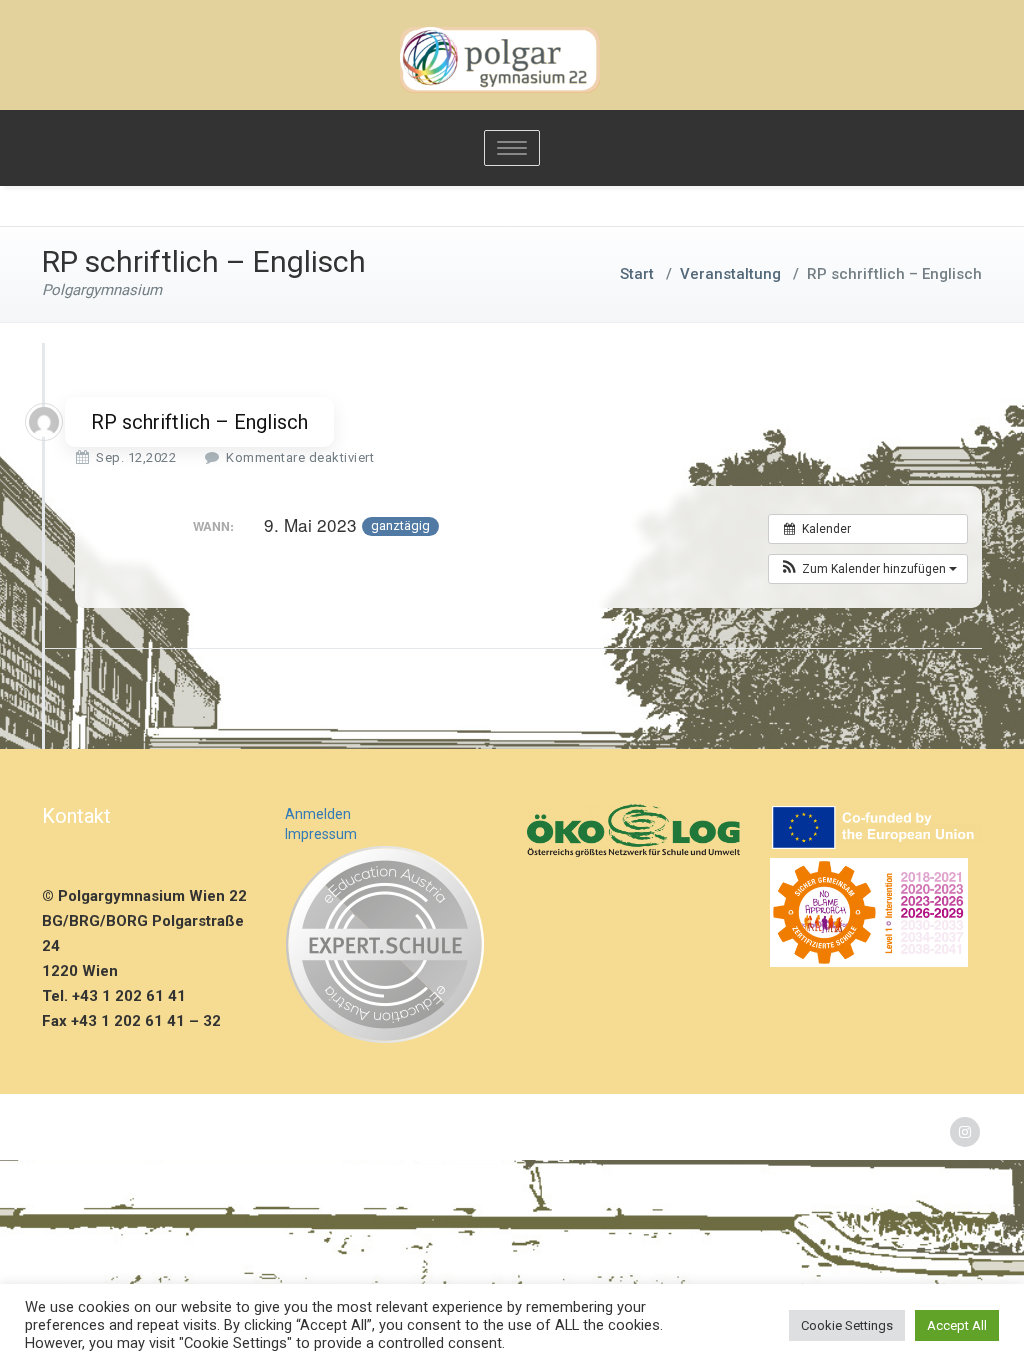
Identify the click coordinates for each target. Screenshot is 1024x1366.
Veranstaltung (730, 274)
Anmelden (318, 814)
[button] (868, 569)
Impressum (321, 834)
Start (637, 274)
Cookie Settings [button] (847, 1325)
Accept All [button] (957, 1325)
